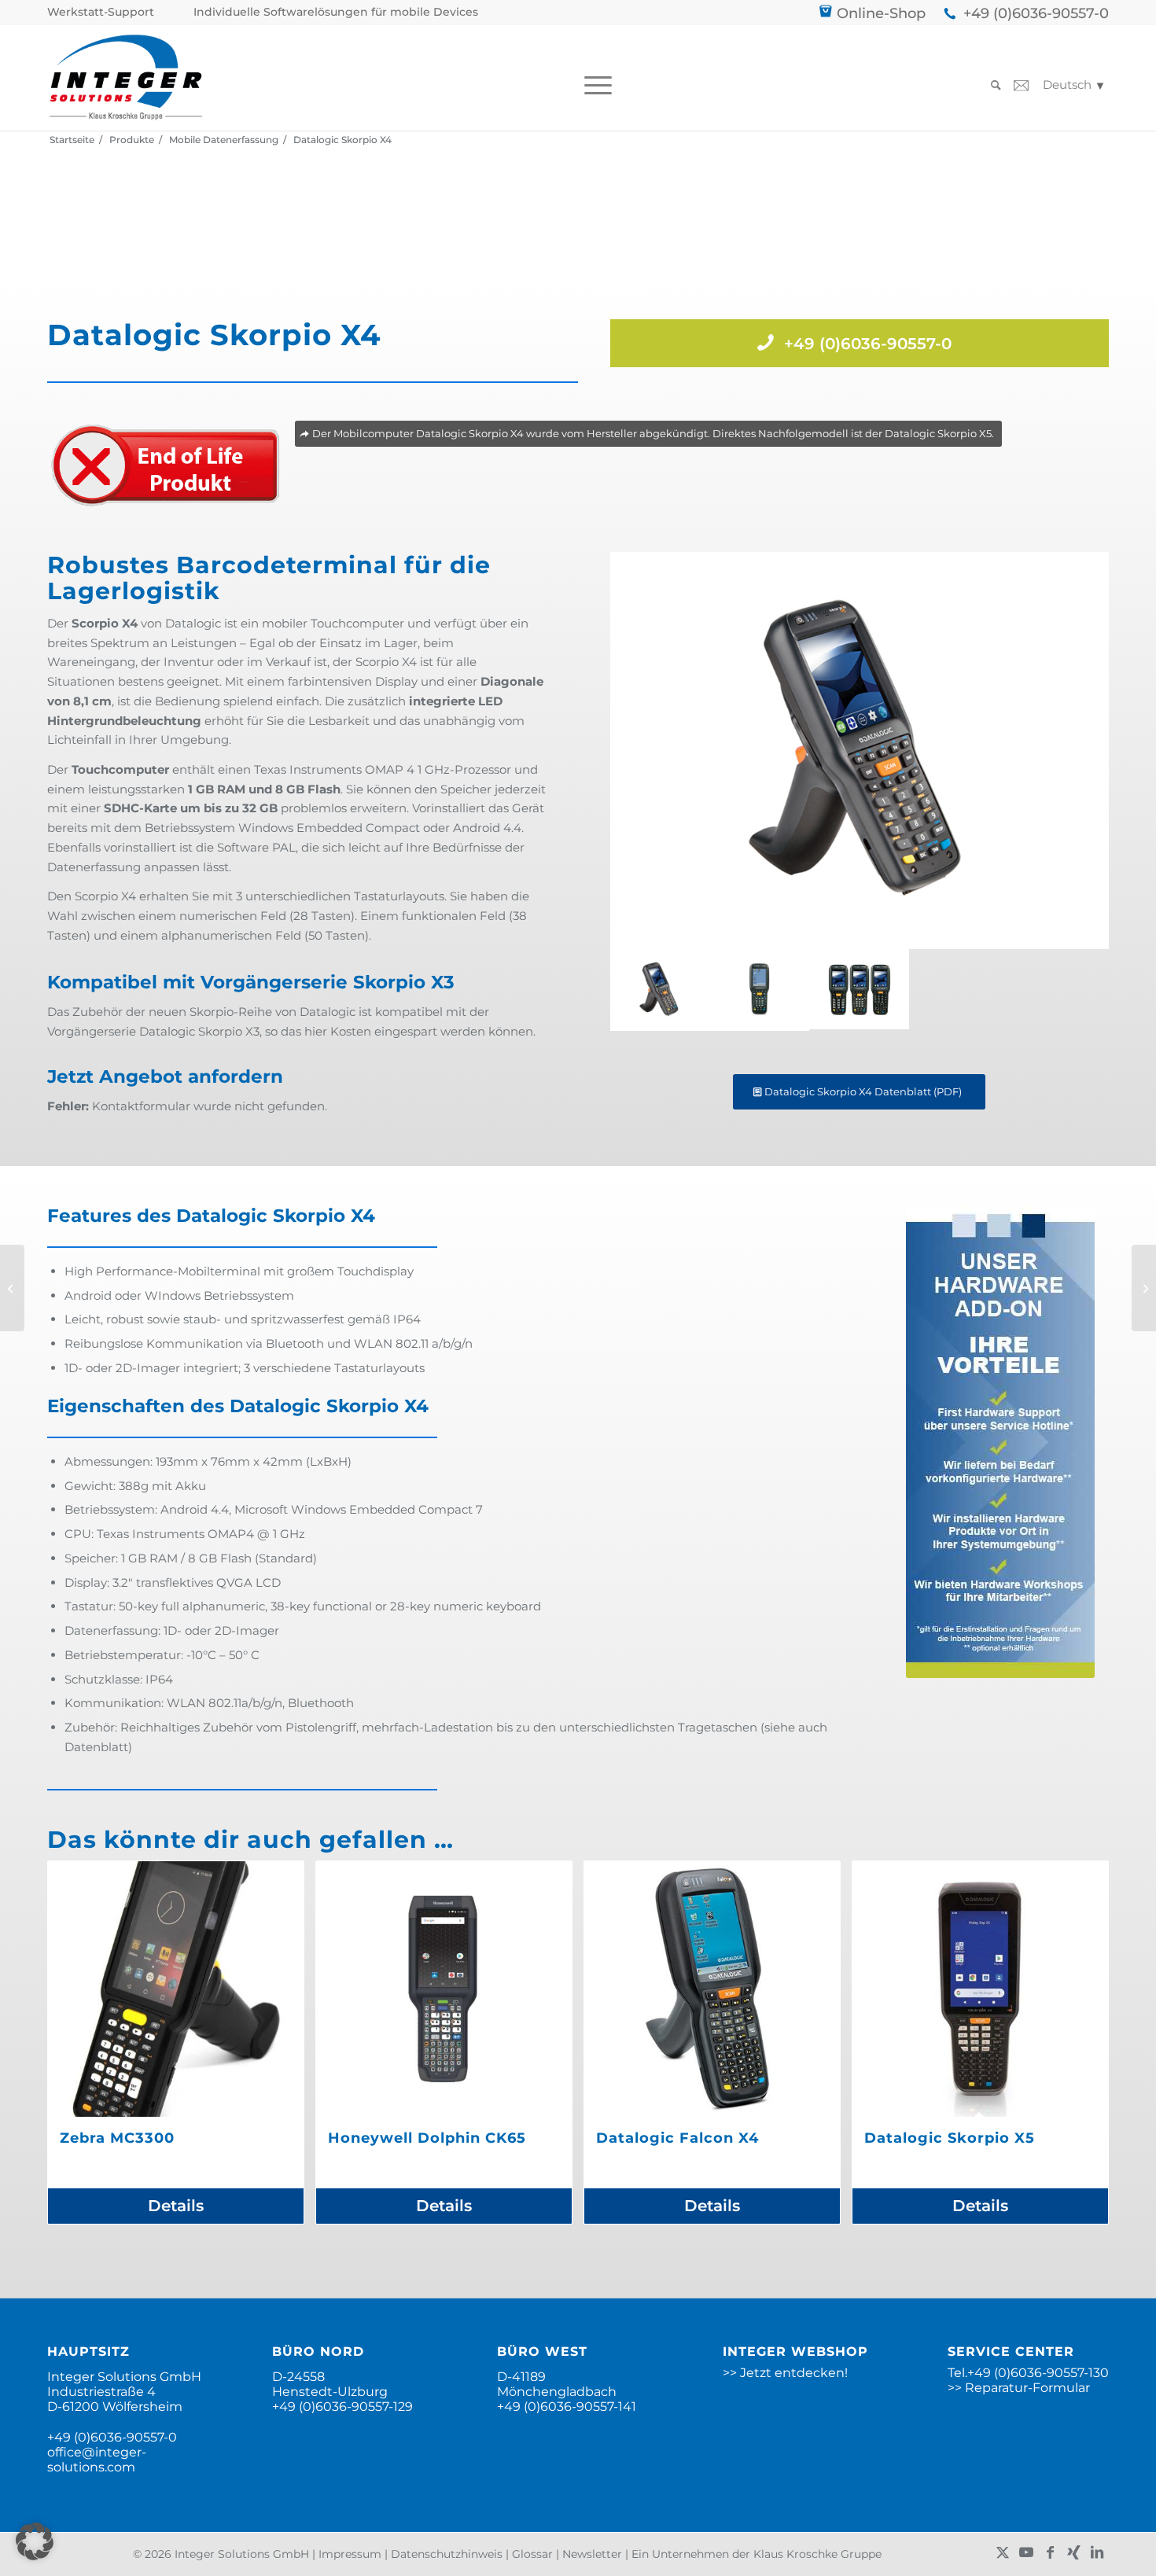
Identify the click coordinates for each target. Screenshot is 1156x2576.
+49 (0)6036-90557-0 (1036, 13)
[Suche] (991, 85)
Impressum (350, 2554)
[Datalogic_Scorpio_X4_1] (860, 751)
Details (176, 2206)
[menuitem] (105, 12)
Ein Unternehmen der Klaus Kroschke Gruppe (757, 2554)
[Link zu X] (1003, 2552)
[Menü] (593, 85)
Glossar (532, 2554)
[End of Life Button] (165, 466)
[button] (35, 2541)
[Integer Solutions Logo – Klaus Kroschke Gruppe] (126, 77)
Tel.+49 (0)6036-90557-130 (1028, 2373)
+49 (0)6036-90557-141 (567, 2407)
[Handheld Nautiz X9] (1144, 1288)
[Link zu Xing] (1073, 2552)
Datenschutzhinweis (447, 2554)
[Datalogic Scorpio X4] (759, 990)
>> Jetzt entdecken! (785, 2373)
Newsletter (592, 2554)
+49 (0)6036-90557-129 (342, 2407)
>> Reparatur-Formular (1019, 2388)
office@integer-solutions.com (97, 2460)
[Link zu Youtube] (1026, 2552)
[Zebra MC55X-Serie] (12, 1288)
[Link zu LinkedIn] (1097, 2552)
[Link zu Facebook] (1050, 2552)
